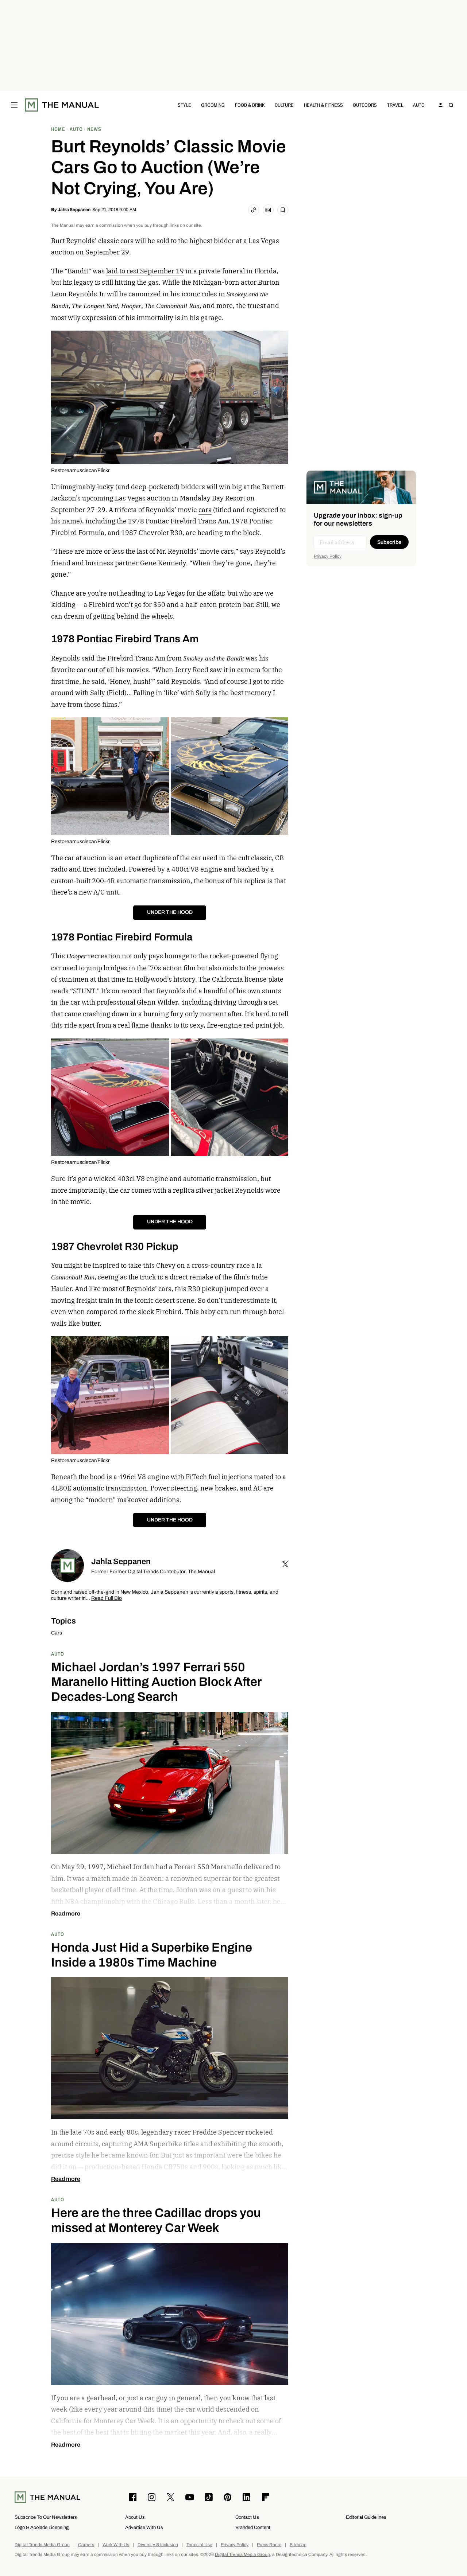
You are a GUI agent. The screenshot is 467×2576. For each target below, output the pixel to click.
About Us (135, 2517)
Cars (57, 1633)
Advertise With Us (144, 2527)
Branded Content (253, 2527)
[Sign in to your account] (441, 105)
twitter (285, 1564)
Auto (419, 105)
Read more (66, 1914)
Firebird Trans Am (136, 658)
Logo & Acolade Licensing (42, 2527)
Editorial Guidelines (366, 2517)
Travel (395, 105)
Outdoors (365, 105)
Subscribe (389, 542)
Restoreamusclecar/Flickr (80, 470)
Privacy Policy (328, 556)
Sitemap (298, 2545)
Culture (284, 105)
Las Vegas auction (143, 498)
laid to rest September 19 (145, 271)
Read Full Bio (107, 1599)
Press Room (269, 2545)
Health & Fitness (323, 105)
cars (205, 510)
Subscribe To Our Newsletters (46, 2517)
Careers (86, 2545)
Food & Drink (250, 105)
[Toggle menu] (14, 105)
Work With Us (116, 2545)
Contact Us (247, 2517)
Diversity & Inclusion (158, 2545)
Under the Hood (170, 912)
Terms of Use (199, 2545)
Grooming (213, 105)
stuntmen (74, 979)
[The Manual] (62, 105)
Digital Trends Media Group (42, 2545)
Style (184, 105)
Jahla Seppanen (74, 210)
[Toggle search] (451, 105)
